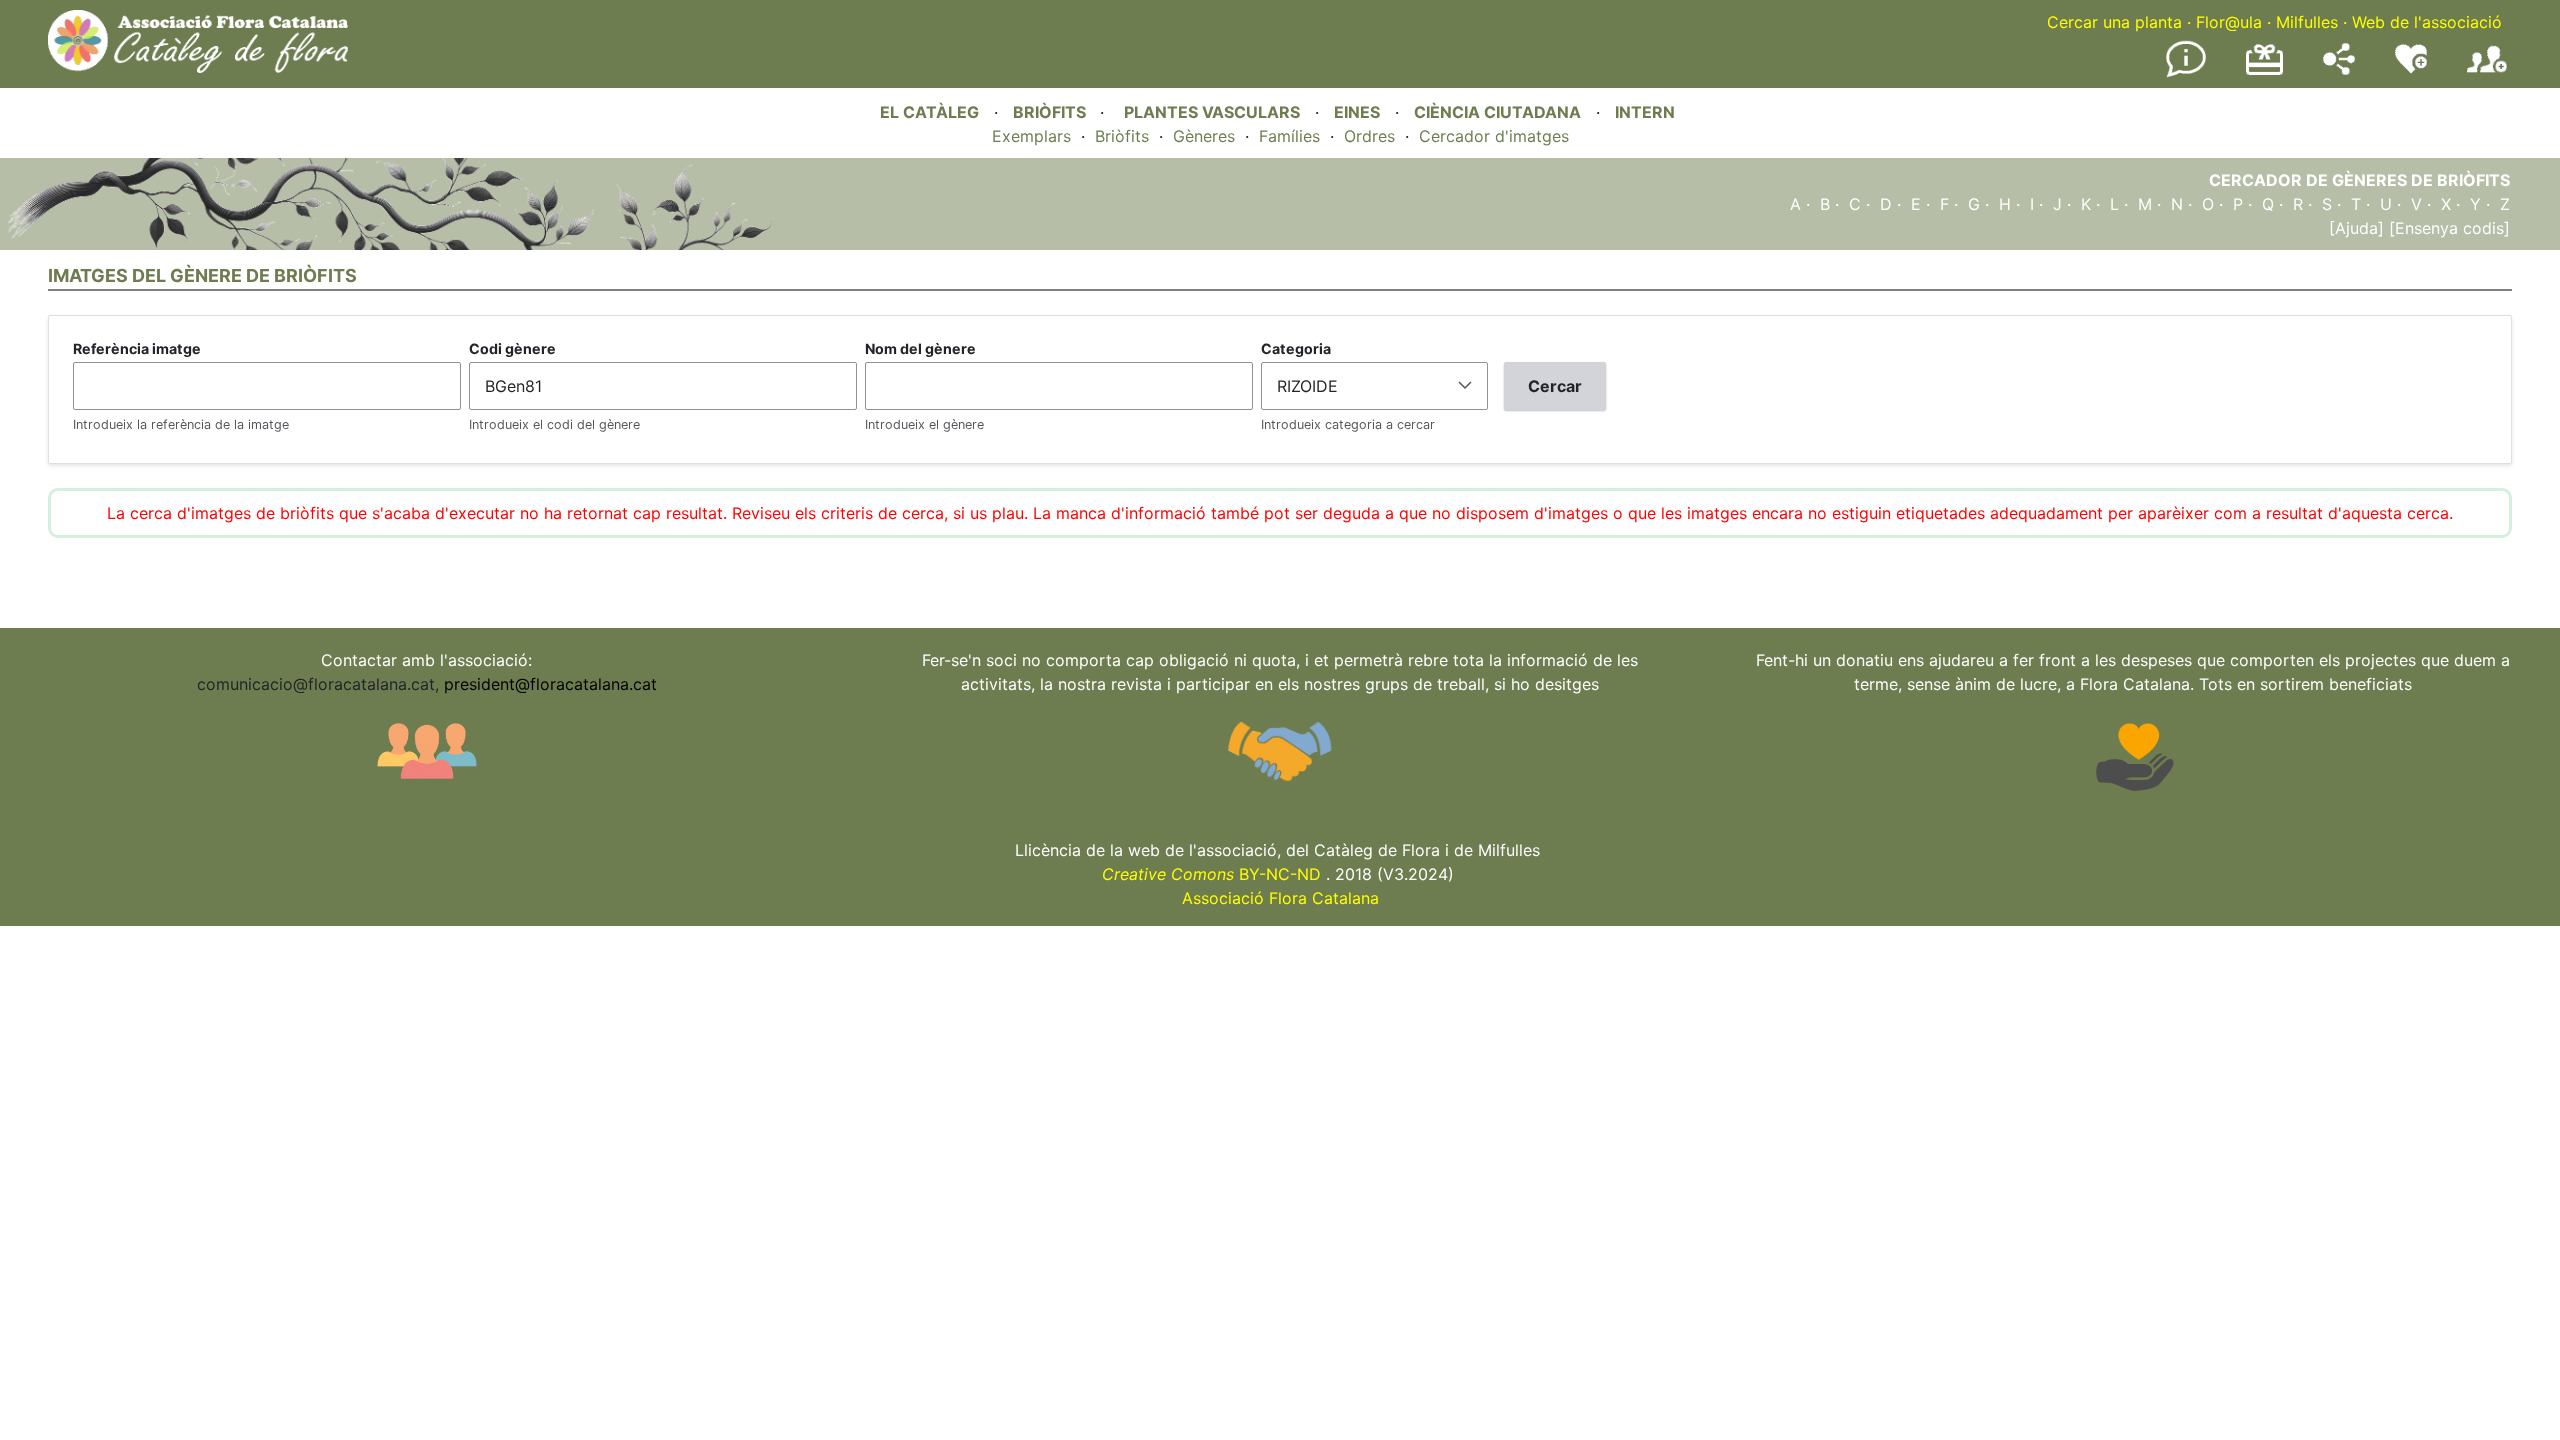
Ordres (1369, 136)
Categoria (1296, 348)
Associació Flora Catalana (1280, 898)
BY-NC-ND (1211, 874)
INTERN (1645, 112)
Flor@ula (2229, 22)
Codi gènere (512, 348)
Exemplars (1031, 136)
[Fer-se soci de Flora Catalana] (2487, 73)
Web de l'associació (2427, 22)
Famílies (1289, 136)
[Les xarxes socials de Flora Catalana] (2339, 69)
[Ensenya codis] (2447, 228)
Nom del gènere (920, 348)
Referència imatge (137, 348)
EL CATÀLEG (929, 112)
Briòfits (1122, 136)
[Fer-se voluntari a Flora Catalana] (2411, 69)
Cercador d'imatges (1494, 136)
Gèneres (1204, 136)
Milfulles (2307, 22)
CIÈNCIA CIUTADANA (1497, 112)
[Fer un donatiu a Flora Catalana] (2264, 72)
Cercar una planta (2114, 22)
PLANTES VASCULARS (1212, 112)
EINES (1357, 112)
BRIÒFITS (1051, 112)
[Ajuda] (2356, 228)
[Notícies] (2186, 73)
